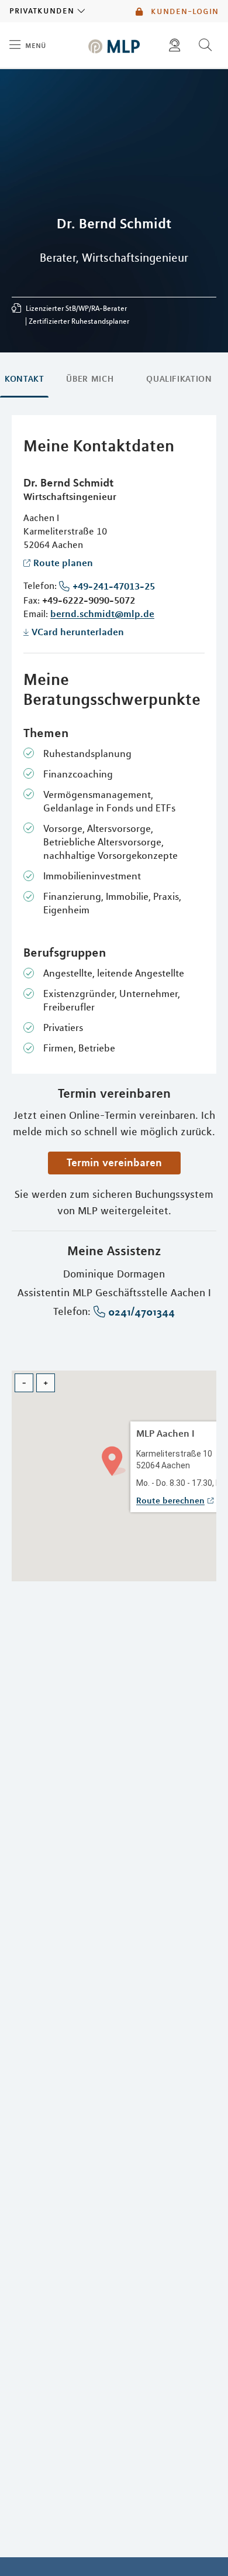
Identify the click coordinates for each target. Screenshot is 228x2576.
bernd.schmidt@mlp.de (102, 614)
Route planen (63, 563)
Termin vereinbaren (114, 1162)
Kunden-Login (183, 11)
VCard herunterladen (78, 632)
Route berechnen (170, 1501)
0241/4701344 (141, 1312)
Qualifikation (179, 379)
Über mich (90, 379)
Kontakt (24, 379)
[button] (114, 1460)
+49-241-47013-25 (114, 586)
